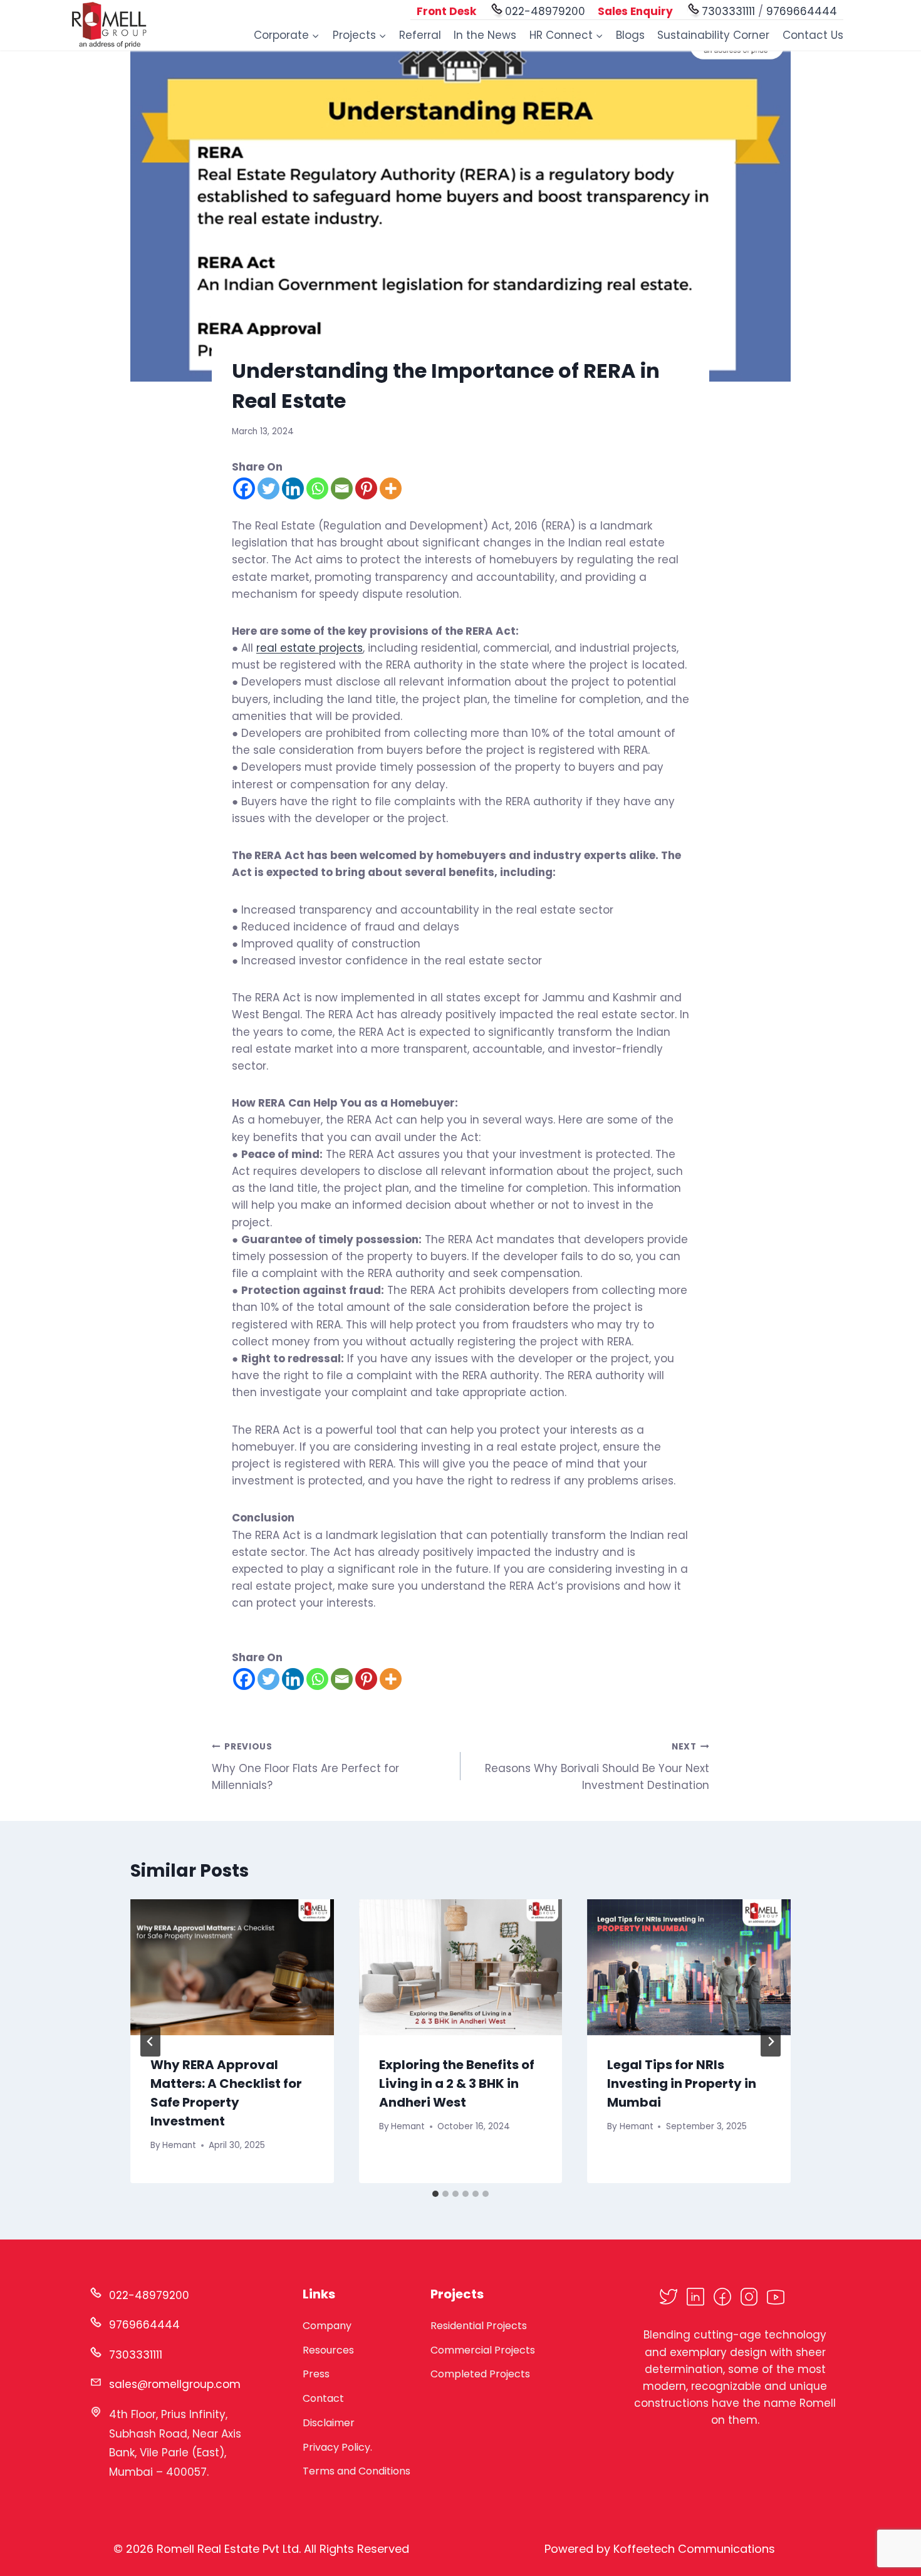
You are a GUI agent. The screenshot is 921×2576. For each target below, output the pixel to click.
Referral (420, 35)
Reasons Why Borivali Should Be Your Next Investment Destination (597, 1767)
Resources (328, 2350)
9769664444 (802, 11)
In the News (485, 35)
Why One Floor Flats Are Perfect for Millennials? (305, 1767)
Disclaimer (329, 2423)
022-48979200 (545, 11)
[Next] (771, 2042)
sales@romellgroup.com (175, 2384)
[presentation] (232, 1967)
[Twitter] (268, 488)
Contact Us (813, 35)
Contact (323, 2398)
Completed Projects (480, 2374)
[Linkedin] (293, 488)
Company (327, 2326)
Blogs (630, 35)
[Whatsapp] (317, 488)
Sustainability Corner (713, 35)
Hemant (179, 2145)
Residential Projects (479, 2326)
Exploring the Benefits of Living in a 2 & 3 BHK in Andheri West (457, 2083)
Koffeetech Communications (694, 2549)
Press (316, 2374)
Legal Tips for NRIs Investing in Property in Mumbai (682, 2083)
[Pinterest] (366, 488)
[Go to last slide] (150, 2042)
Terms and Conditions (356, 2471)
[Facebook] (244, 488)
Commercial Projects (483, 2350)
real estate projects (310, 648)
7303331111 (728, 11)
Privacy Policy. (337, 2447)
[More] (391, 488)
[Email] (342, 488)
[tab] (435, 2194)
